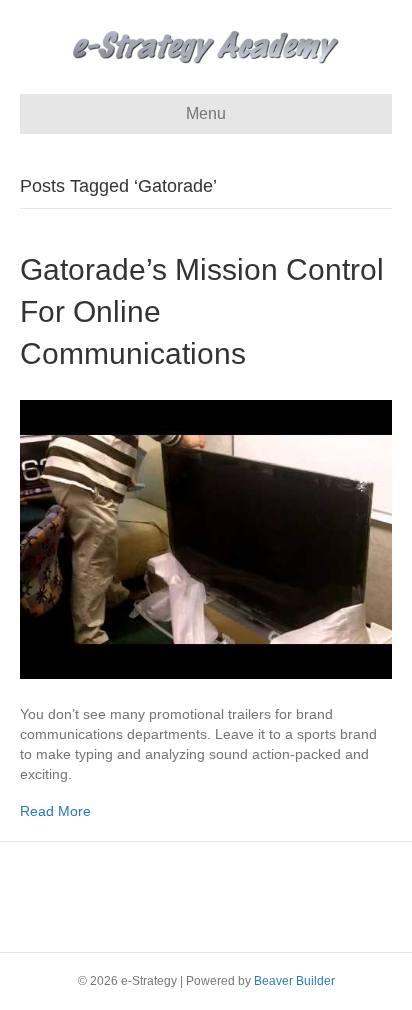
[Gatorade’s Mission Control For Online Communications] (206, 538)
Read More (55, 811)
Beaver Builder (294, 981)
